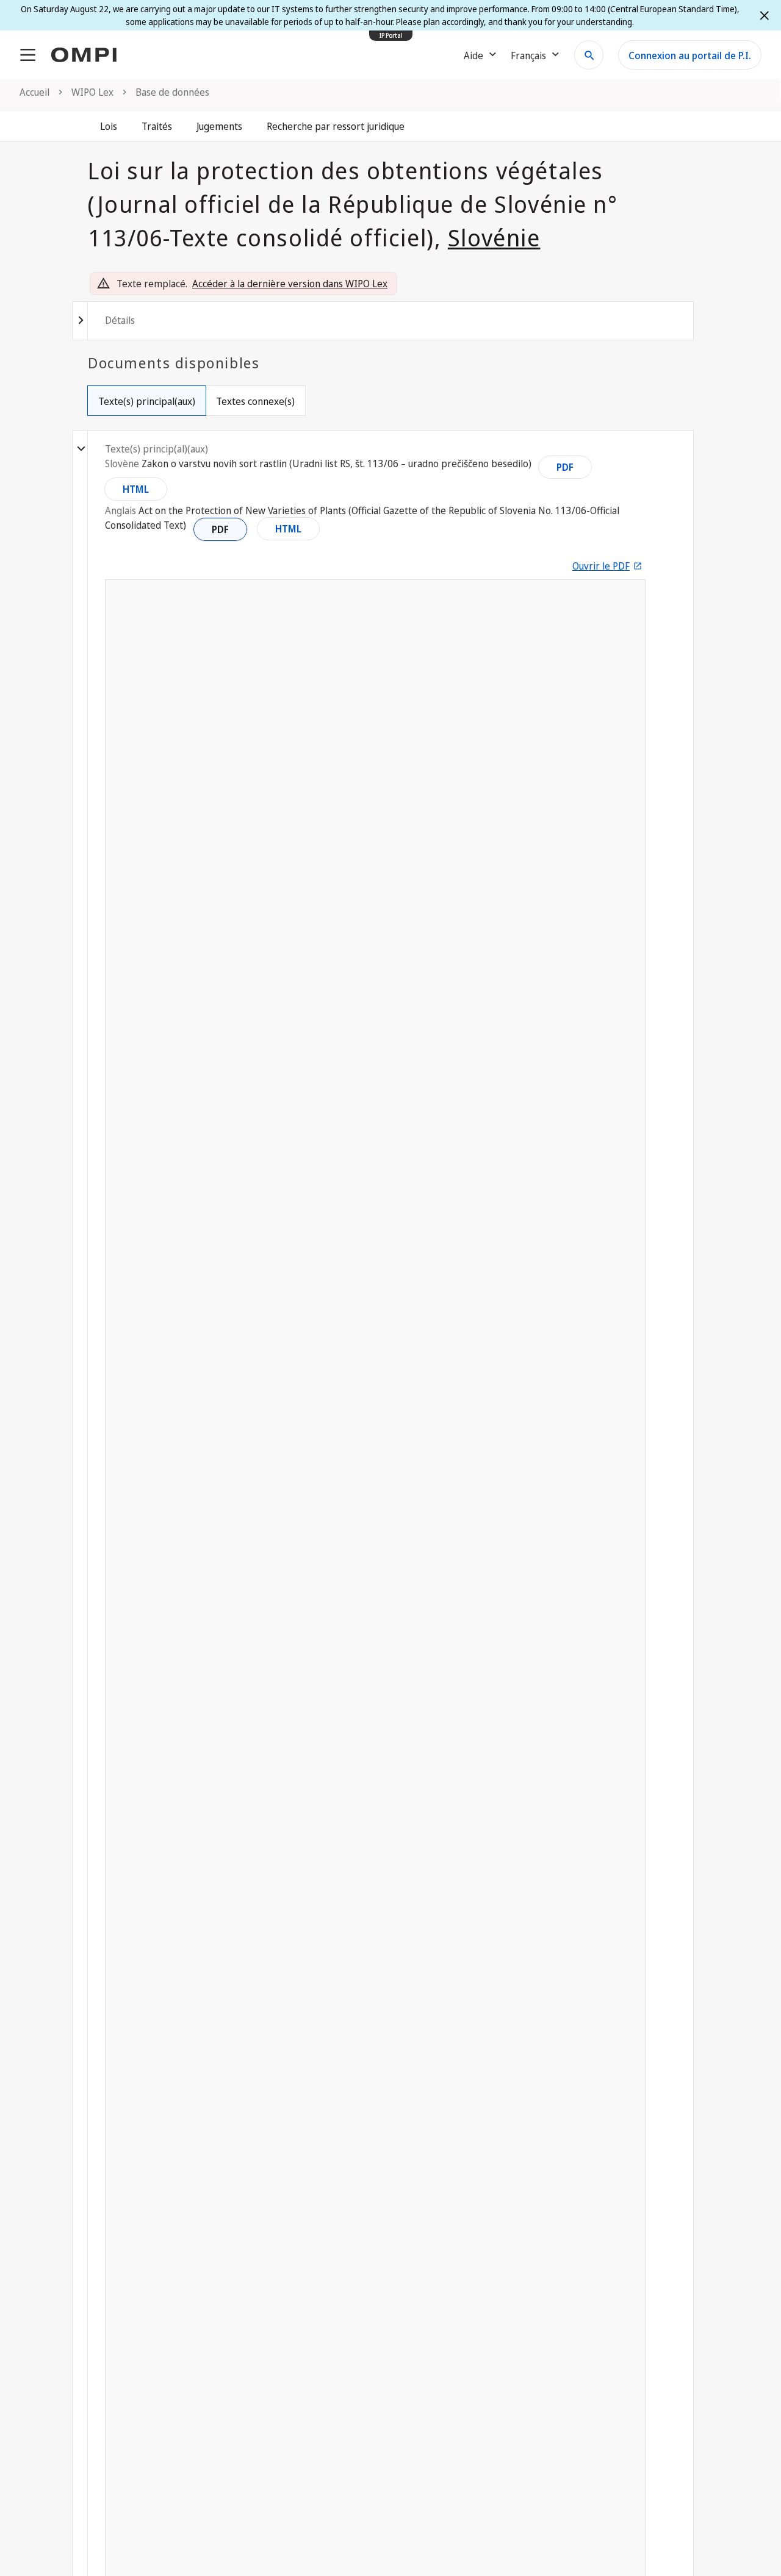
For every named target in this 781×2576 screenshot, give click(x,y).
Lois (109, 126)
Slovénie (494, 237)
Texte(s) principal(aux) (147, 401)
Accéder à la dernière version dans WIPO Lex (290, 284)
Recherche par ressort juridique (336, 126)
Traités (157, 126)
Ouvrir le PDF (601, 566)
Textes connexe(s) (255, 401)
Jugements (219, 126)
